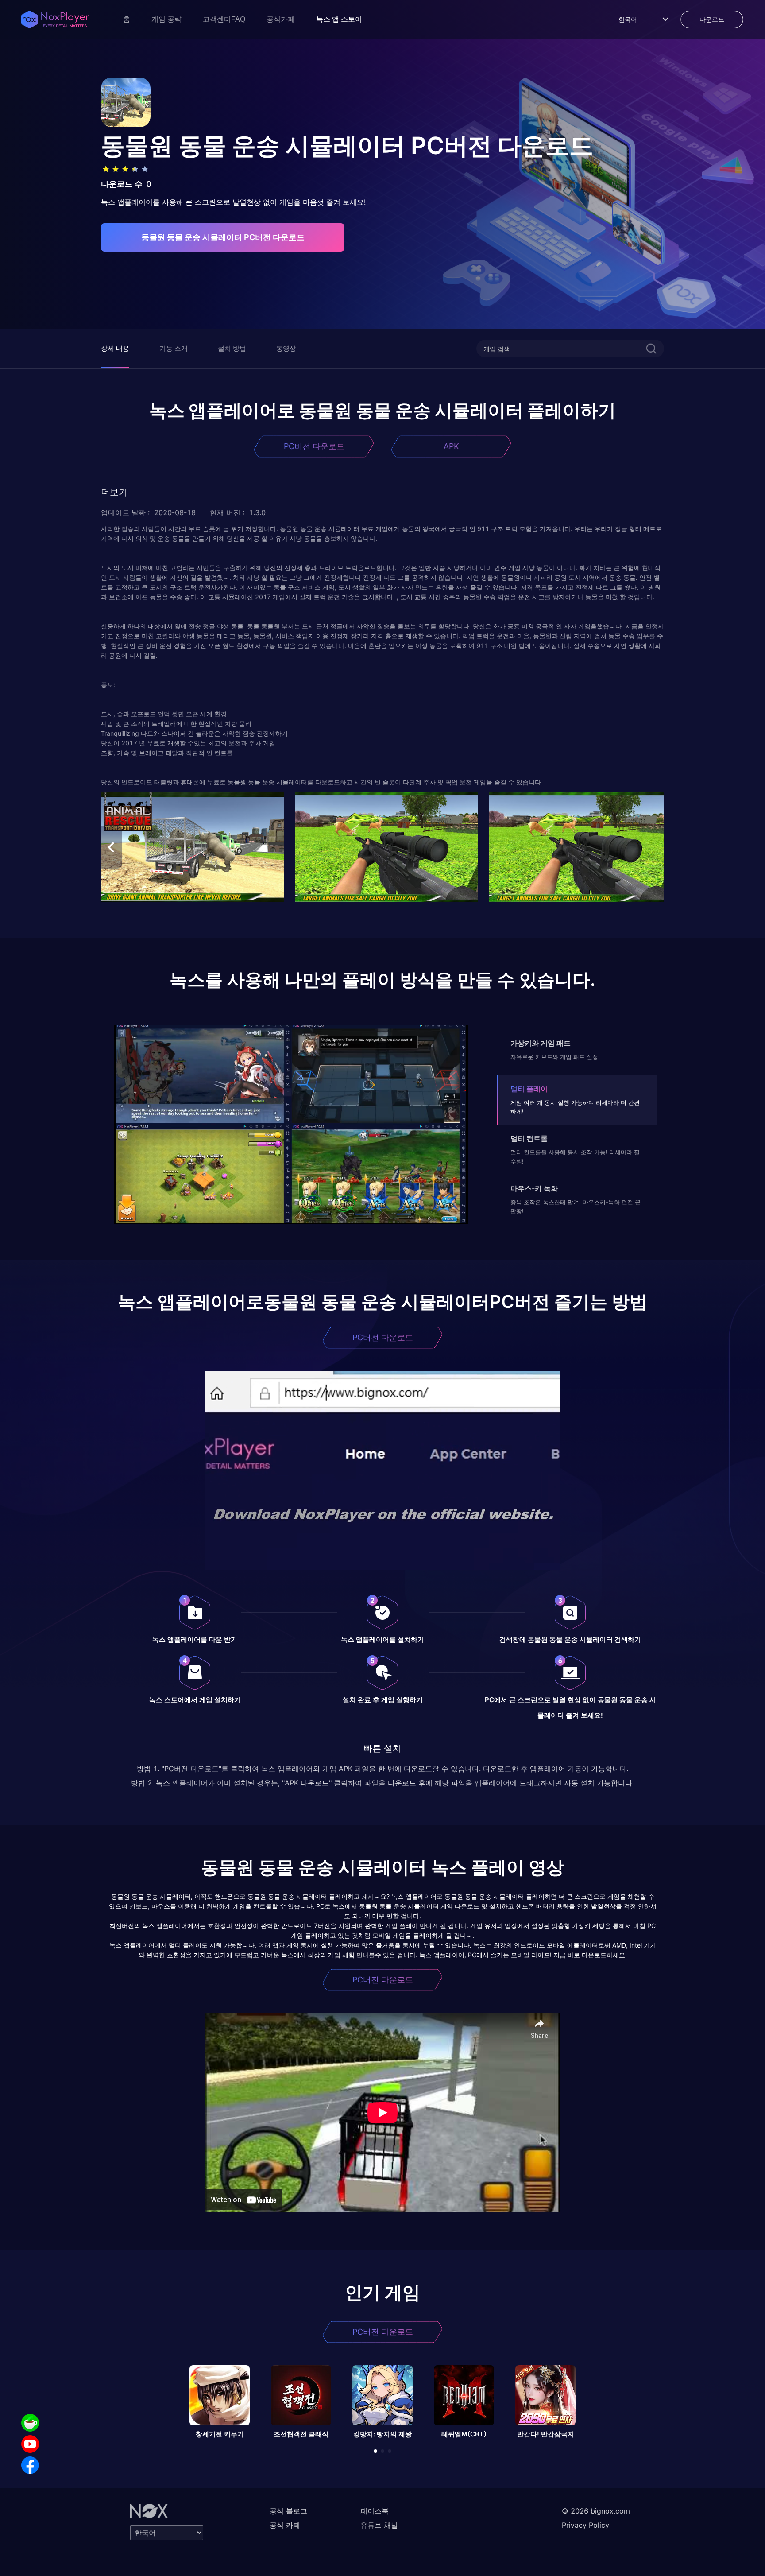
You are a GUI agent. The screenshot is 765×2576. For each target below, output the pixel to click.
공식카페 (281, 19)
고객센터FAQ (224, 19)
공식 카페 (285, 2525)
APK (451, 446)
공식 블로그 (288, 2511)
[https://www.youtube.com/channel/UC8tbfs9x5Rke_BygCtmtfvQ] (30, 2444)
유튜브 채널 (379, 2525)
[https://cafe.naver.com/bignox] (30, 2423)
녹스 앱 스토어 (339, 19)
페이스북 (375, 2511)
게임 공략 (166, 19)
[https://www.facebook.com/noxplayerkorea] (30, 2465)
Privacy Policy (585, 2525)
